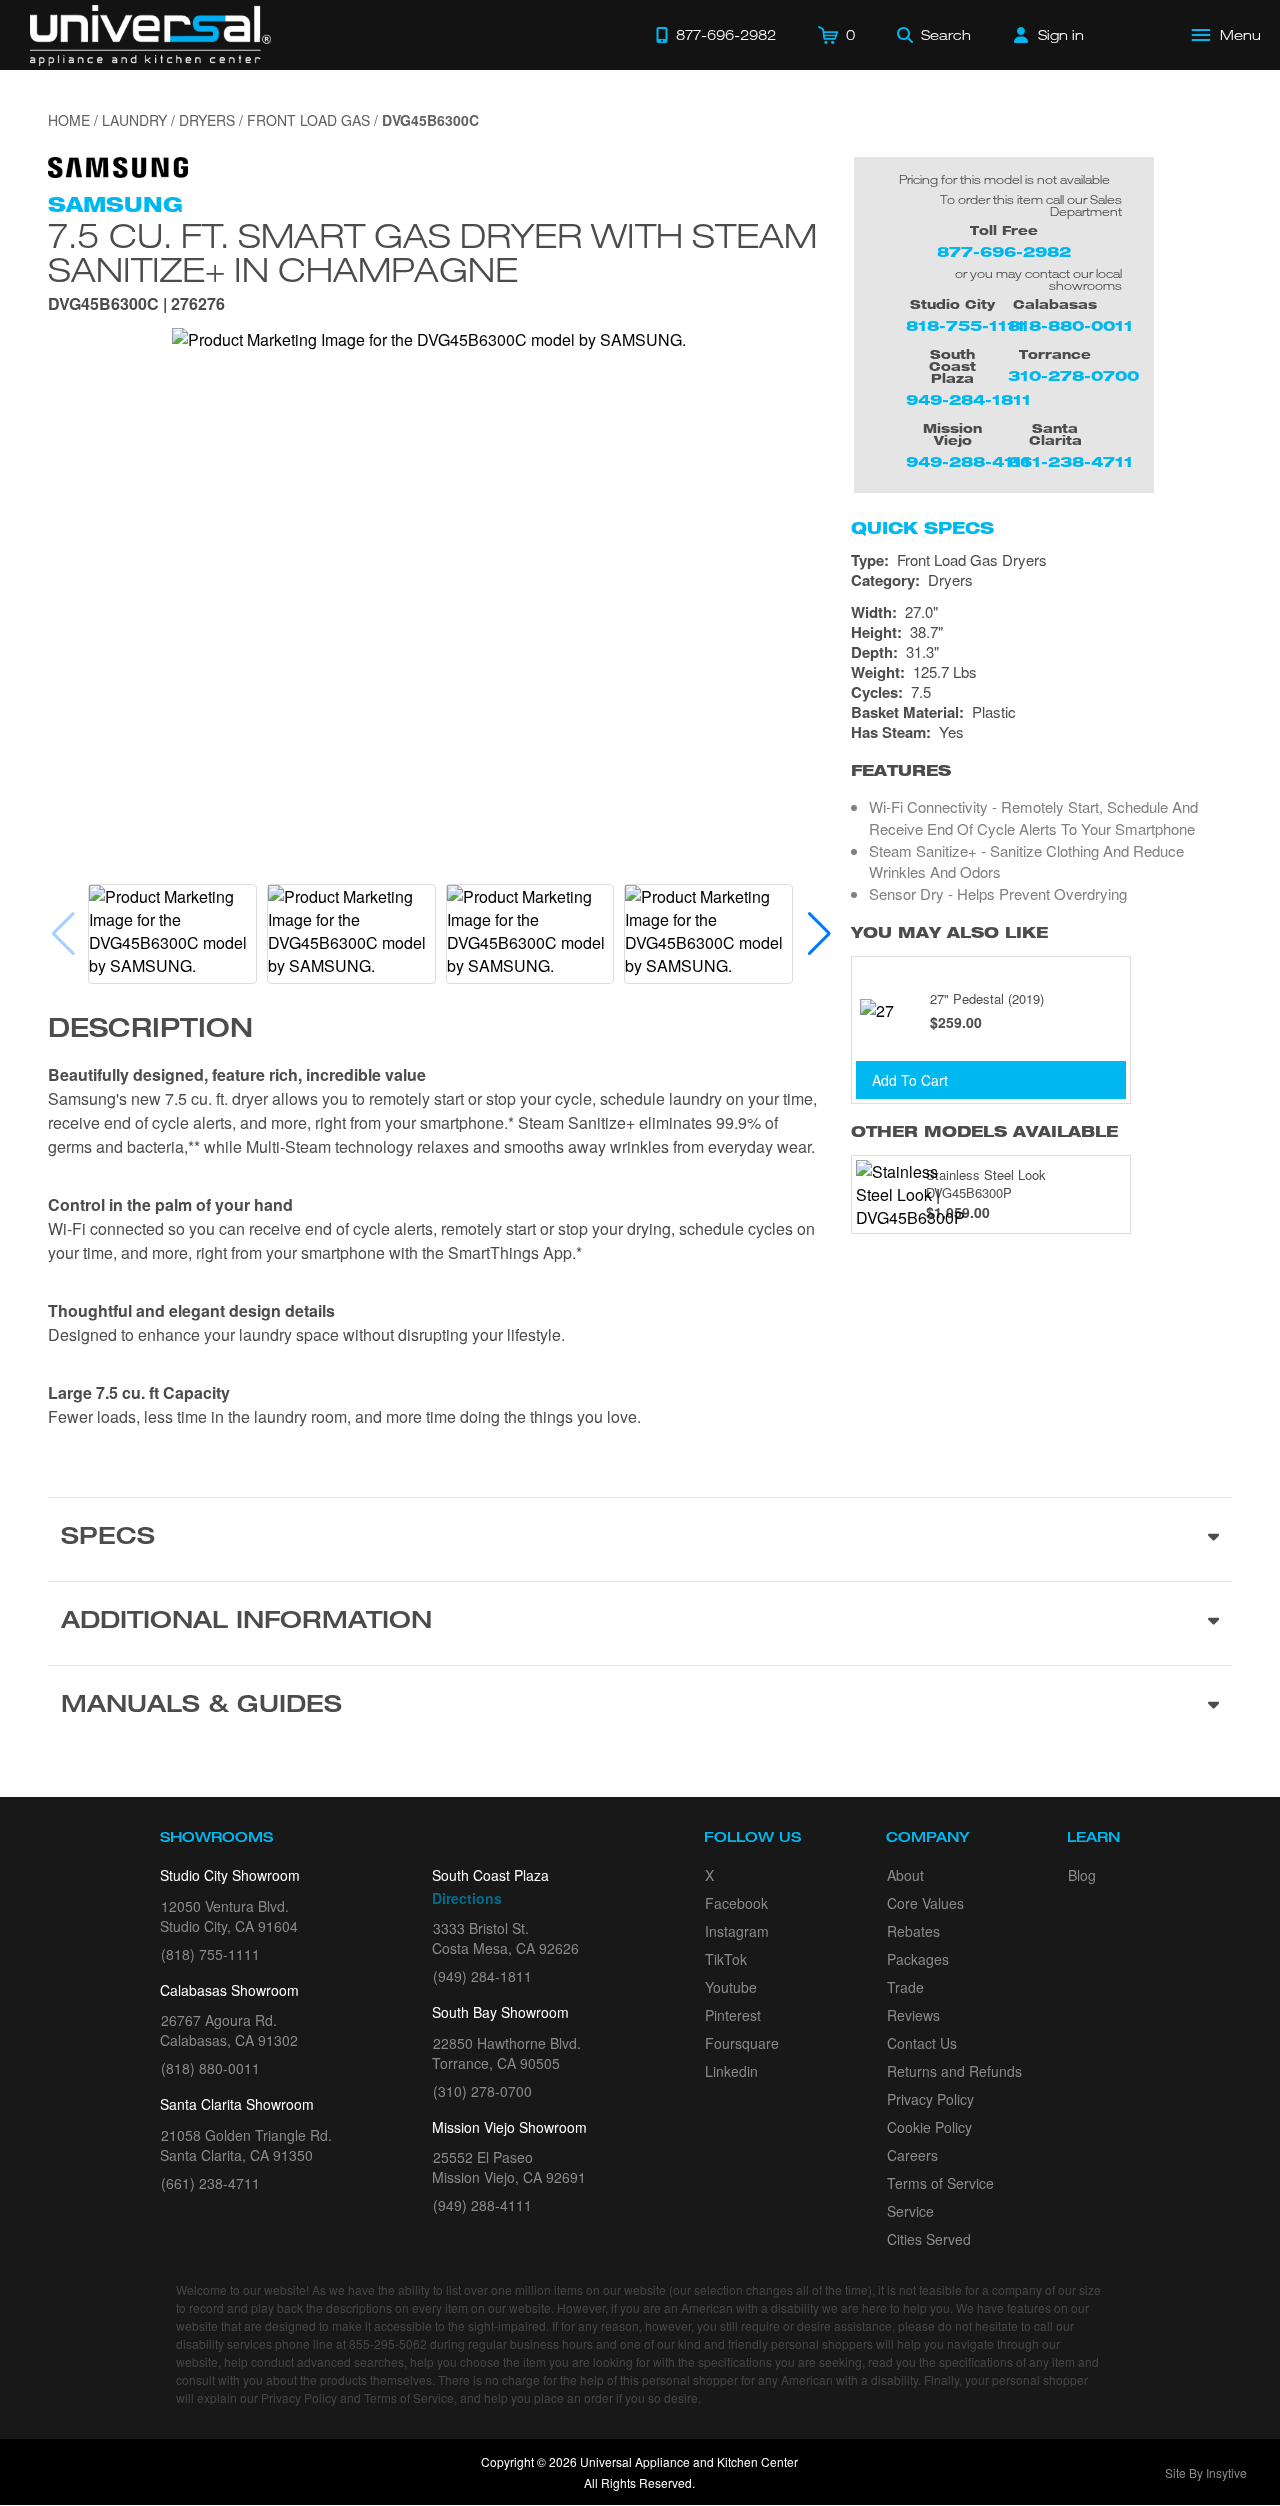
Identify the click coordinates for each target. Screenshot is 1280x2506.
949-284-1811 (968, 399)
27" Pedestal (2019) (987, 999)
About (905, 1875)
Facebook (736, 1903)
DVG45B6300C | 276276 (136, 305)
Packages (918, 1959)
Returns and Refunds (954, 2071)
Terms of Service (940, 2183)
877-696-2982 (1004, 251)
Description (150, 1031)
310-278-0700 (1073, 375)
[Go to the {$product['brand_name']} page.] (118, 165)
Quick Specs (922, 528)
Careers (912, 2155)
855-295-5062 (388, 2343)
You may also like (949, 932)
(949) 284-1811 (482, 1976)
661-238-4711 (1070, 461)
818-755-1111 (965, 325)
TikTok (726, 1959)
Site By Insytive (1206, 2472)
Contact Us (922, 2043)
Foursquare (742, 2043)
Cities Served (929, 2239)
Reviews (913, 2015)
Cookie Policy (929, 2127)
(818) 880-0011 (210, 2068)
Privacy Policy (930, 2099)
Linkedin (731, 2071)
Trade (905, 1987)
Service (910, 2211)
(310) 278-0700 (482, 2091)
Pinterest (733, 2015)
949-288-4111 (968, 461)
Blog (1082, 1875)
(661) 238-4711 (210, 2183)
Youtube (731, 1987)
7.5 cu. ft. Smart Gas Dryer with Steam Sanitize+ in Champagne (432, 252)
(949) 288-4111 (482, 2205)
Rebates (913, 1931)
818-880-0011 (1070, 325)
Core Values (925, 1903)
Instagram (737, 1931)
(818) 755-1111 (210, 1954)
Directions (467, 1898)
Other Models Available (984, 1131)
